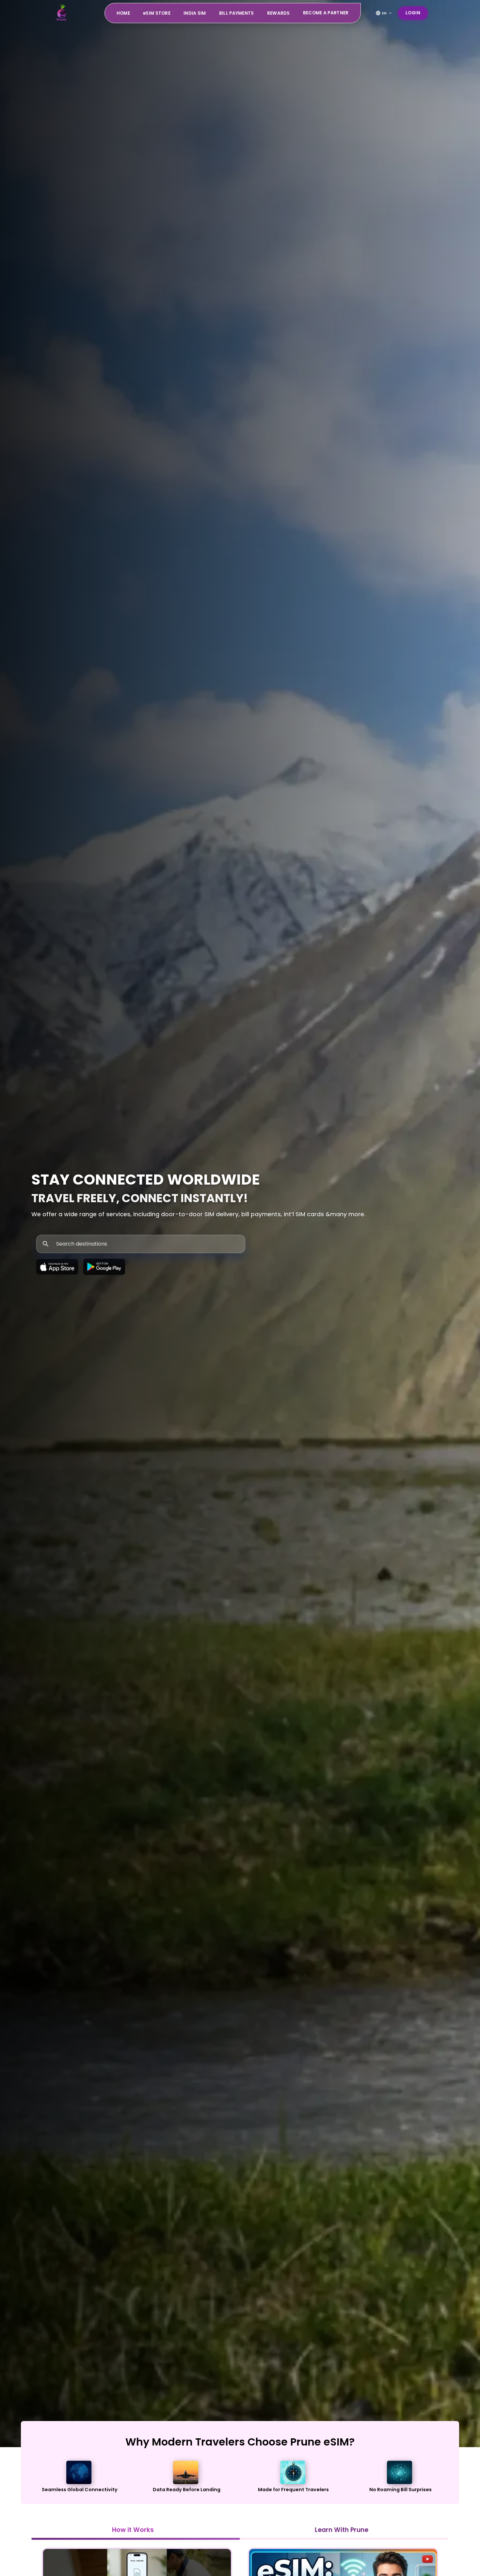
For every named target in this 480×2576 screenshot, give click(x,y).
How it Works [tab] (133, 2530)
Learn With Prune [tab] (342, 2530)
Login (413, 13)
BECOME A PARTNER (326, 13)
